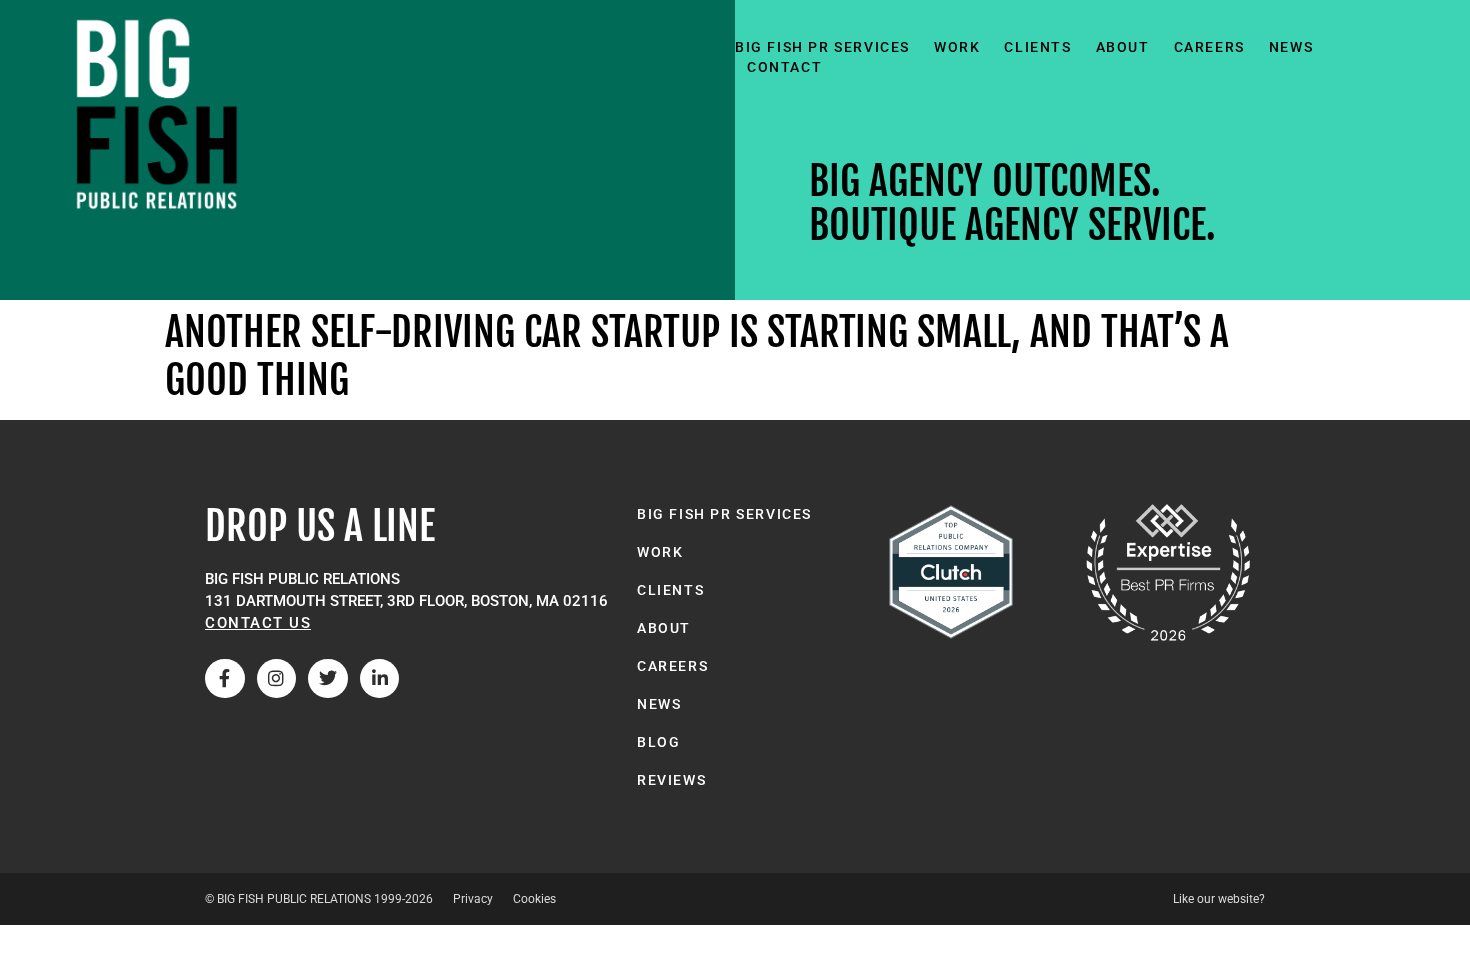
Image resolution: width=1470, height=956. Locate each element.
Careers (1209, 47)
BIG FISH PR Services (822, 47)
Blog (658, 742)
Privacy (473, 899)
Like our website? (1219, 899)
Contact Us (258, 623)
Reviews (671, 780)
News (1291, 47)
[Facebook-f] (225, 679)
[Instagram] (277, 679)
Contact (784, 67)
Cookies (534, 899)
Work (957, 47)
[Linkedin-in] (380, 679)
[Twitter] (328, 679)
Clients (1037, 47)
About (1123, 47)
